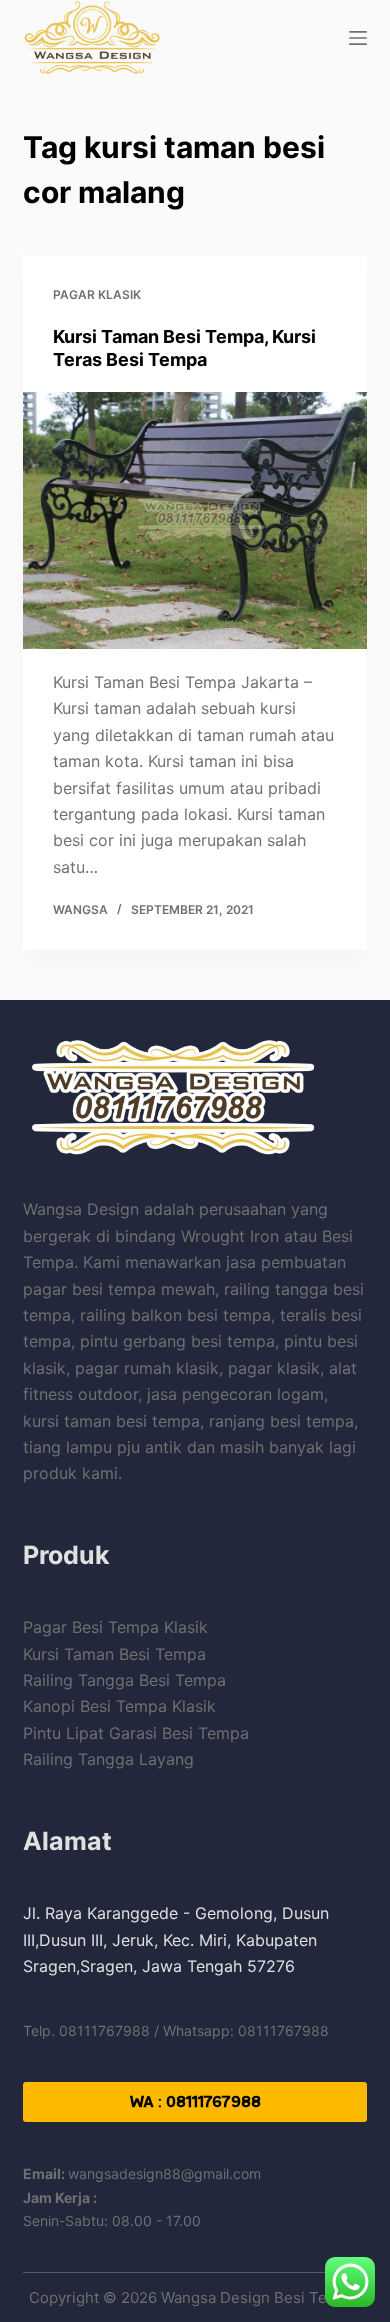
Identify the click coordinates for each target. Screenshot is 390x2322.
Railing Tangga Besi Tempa (124, 1680)
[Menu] (358, 38)
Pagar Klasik (97, 294)
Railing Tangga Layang (108, 1759)
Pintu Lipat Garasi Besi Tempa (136, 1733)
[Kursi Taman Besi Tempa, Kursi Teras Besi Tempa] (194, 520)
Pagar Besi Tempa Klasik (115, 1627)
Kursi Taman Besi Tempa (114, 1654)
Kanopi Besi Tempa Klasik (119, 1706)
